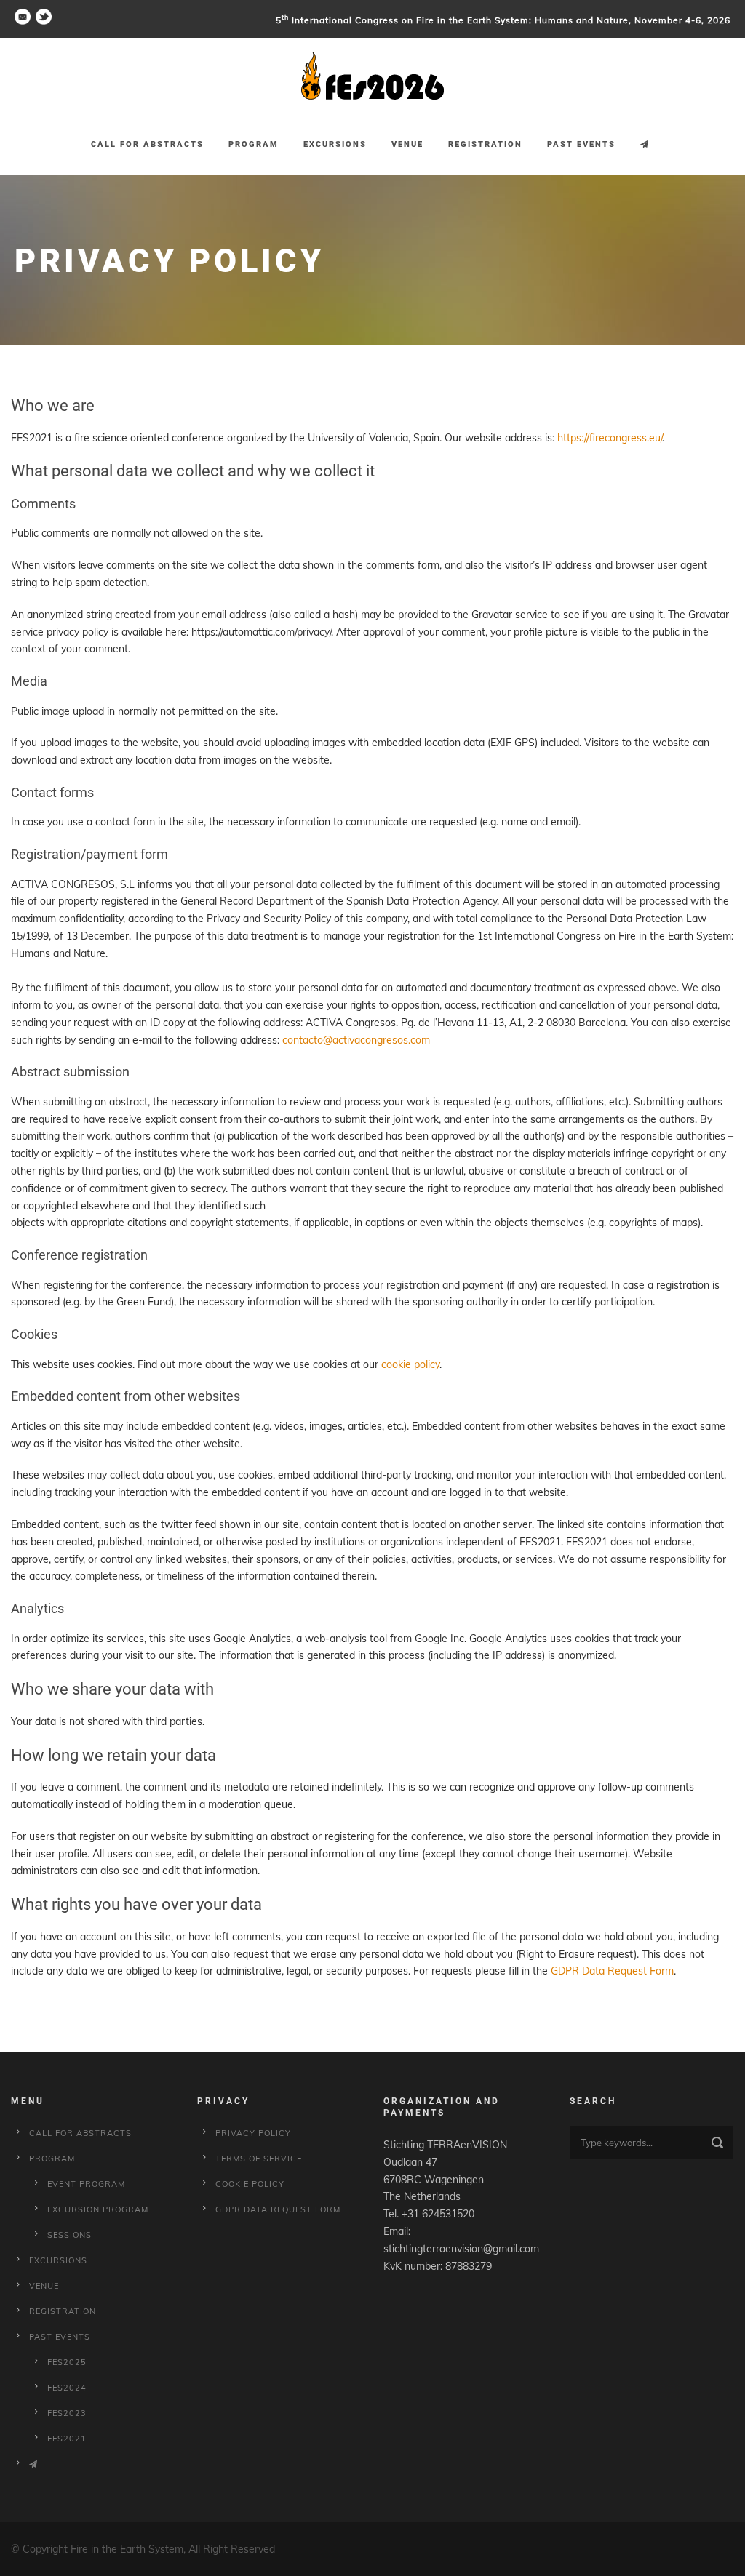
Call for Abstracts (147, 144)
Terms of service (259, 2159)
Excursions (335, 144)
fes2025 (67, 2362)
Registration (485, 144)
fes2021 (67, 2439)
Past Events (581, 144)
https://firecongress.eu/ (610, 438)
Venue (407, 144)
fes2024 (67, 2388)
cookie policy (410, 1364)
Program (254, 144)
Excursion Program (98, 2209)
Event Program (86, 2184)
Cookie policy (250, 2184)
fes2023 (67, 2413)
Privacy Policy (253, 2133)
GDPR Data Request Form (612, 1971)
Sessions (69, 2235)
